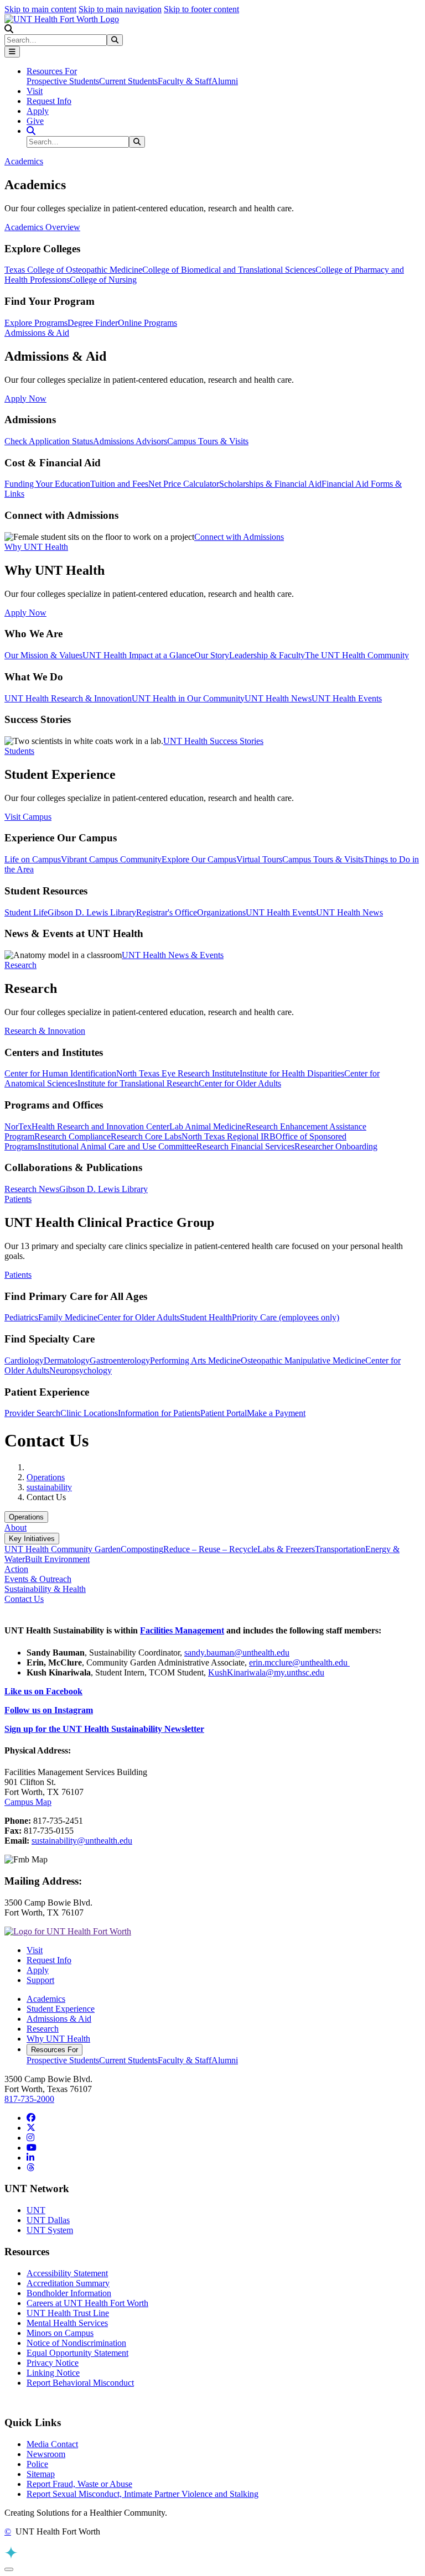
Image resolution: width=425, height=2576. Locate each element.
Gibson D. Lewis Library (92, 912)
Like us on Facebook (43, 1691)
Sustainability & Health (45, 1589)
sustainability (49, 1487)
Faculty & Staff (185, 81)
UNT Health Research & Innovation (68, 698)
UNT (36, 2210)
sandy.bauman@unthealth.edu (237, 1653)
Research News (32, 1189)
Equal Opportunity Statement (77, 2353)
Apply (38, 111)
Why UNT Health (58, 2039)
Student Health (206, 1317)
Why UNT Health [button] (36, 547)
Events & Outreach (38, 1579)
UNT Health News (278, 698)
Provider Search (32, 1413)
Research (43, 2029)
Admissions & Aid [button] (37, 333)
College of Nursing (103, 280)
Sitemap (41, 2474)
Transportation (340, 1549)
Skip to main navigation (120, 9)
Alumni (225, 81)
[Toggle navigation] (12, 52)
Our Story (212, 655)
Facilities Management (182, 1630)
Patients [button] (18, 1199)
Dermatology (67, 1360)
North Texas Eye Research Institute (178, 1073)
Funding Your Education (47, 484)
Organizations (221, 912)
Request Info (49, 101)
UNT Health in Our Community (188, 698)
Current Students (128, 81)
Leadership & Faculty (267, 655)
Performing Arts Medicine (195, 1360)
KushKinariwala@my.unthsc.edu (266, 1672)
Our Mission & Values (43, 655)
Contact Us (24, 1599)
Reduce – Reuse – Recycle (210, 1549)
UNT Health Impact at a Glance (138, 655)
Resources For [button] (52, 71)
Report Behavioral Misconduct (80, 2383)
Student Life (26, 912)
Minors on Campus (60, 2333)
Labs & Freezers (286, 1549)
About (15, 1528)
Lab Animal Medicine (208, 1126)
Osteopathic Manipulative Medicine (303, 1360)
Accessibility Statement (67, 2273)
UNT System (50, 2230)
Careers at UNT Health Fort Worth (87, 2303)
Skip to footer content (201, 9)
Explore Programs (36, 323)
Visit (35, 91)
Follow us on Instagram (49, 1710)
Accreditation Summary (68, 2283)
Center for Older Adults (240, 1083)
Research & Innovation (45, 1031)
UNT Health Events (347, 698)
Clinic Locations (89, 1413)
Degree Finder (93, 323)
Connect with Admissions (239, 537)
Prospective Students (63, 81)
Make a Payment (276, 1413)
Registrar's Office (167, 912)
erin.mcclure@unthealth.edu (299, 1662)
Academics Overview (42, 227)
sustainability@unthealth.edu (82, 1841)
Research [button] (20, 965)
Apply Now (25, 399)
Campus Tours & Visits (208, 441)
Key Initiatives (32, 1539)
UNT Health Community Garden (63, 1549)
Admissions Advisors (130, 441)
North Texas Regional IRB (229, 1136)
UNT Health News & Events (173, 955)
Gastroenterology (120, 1360)
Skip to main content (40, 9)
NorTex (18, 1126)
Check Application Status (49, 441)
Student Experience (61, 2009)
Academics (46, 1999)
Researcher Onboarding (336, 1146)
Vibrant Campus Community (111, 859)
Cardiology (24, 1360)
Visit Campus (28, 817)
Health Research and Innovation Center (100, 1126)
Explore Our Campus (199, 859)
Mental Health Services (67, 2323)
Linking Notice (53, 2373)
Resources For (55, 2050)
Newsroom (46, 2454)
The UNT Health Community (357, 655)
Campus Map (28, 1802)
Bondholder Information (69, 2293)
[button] (9, 29)
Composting (142, 1549)
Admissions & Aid (59, 2019)
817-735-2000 (29, 2099)
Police (37, 2464)
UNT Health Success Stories (213, 741)
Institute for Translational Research (138, 1083)
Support (40, 1980)
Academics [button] (24, 161)
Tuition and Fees (119, 484)
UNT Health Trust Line (68, 2313)
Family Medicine (68, 1317)
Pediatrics (21, 1317)
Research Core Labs (146, 1136)
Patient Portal (224, 1413)
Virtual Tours (259, 859)
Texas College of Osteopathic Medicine (73, 270)
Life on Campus (33, 859)
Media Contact (52, 2444)
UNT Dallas (48, 2220)
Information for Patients (159, 1413)
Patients (18, 1275)
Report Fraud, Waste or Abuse (79, 2484)
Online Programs (147, 323)
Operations (46, 1477)
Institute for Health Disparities (292, 1073)
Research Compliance (72, 1136)
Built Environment (57, 1559)
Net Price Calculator (184, 484)
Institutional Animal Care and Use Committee (117, 1146)
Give (35, 121)
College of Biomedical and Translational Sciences (229, 270)
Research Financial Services (245, 1146)
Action (16, 1569)
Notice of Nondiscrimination (76, 2343)
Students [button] (19, 751)
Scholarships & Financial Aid (270, 484)
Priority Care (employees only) (286, 1317)
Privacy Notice (53, 2363)
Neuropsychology (81, 1370)
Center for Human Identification (60, 1073)
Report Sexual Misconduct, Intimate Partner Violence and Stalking (142, 2494)
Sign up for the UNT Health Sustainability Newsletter (104, 1729)
